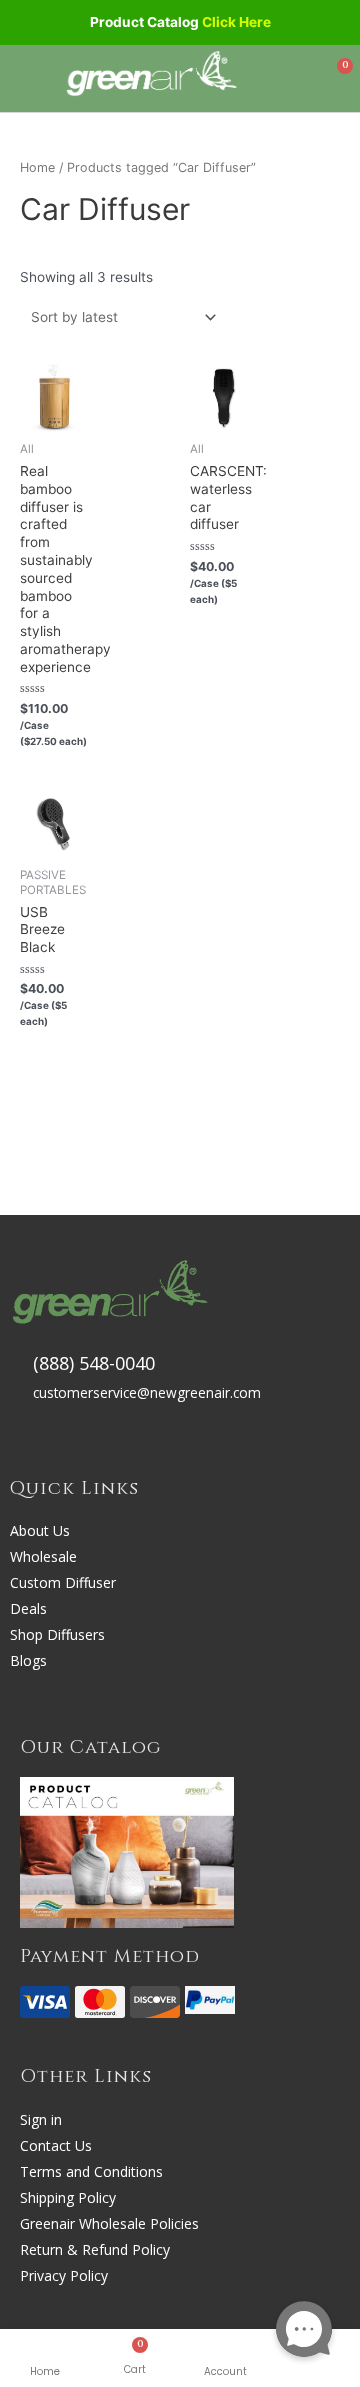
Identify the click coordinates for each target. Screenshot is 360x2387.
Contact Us (56, 2145)
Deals (28, 1608)
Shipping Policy (68, 2197)
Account (225, 2371)
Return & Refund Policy (95, 2249)
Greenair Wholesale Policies (109, 2223)
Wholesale (43, 1556)
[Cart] (337, 76)
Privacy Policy (64, 2275)
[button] (29, 78)
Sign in (41, 2119)
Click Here (236, 22)
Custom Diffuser (63, 1582)
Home (45, 2371)
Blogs (28, 1660)
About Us (40, 1530)
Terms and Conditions (91, 2171)
